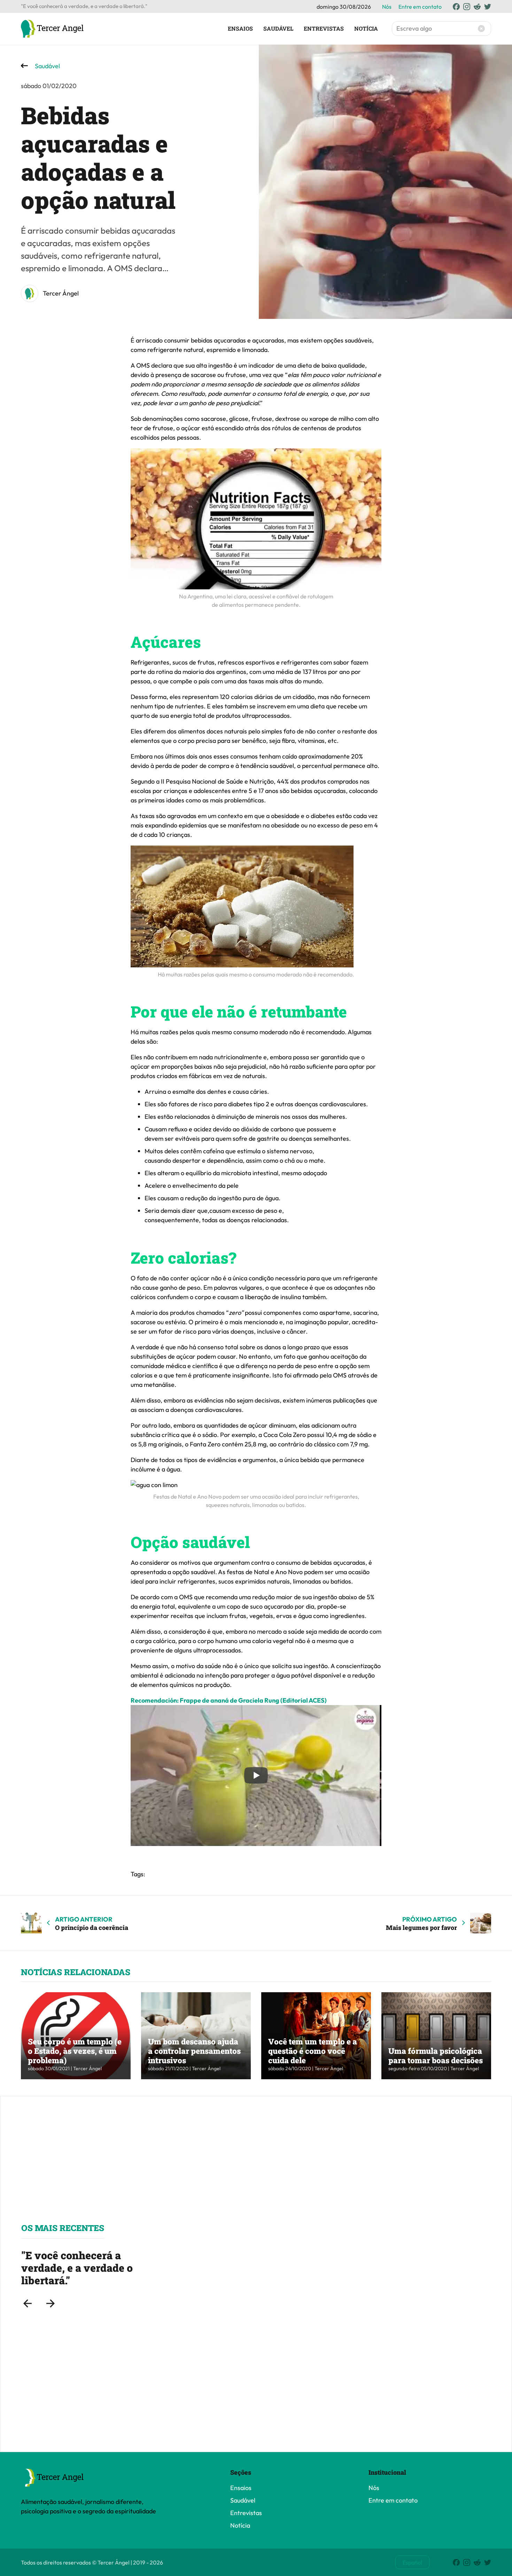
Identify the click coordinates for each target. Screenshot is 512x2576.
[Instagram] (467, 7)
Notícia (366, 28)
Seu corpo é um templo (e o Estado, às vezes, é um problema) (75, 2051)
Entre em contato (420, 7)
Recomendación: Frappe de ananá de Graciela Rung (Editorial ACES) (229, 1700)
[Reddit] (477, 7)
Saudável (278, 28)
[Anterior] (28, 2303)
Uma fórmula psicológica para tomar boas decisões (436, 2055)
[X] (488, 7)
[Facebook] (456, 7)
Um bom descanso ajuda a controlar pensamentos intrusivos (194, 2051)
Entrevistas (324, 28)
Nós (387, 7)
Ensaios (240, 28)
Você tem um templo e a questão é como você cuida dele (313, 2051)
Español (412, 2562)
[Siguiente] (51, 2303)
